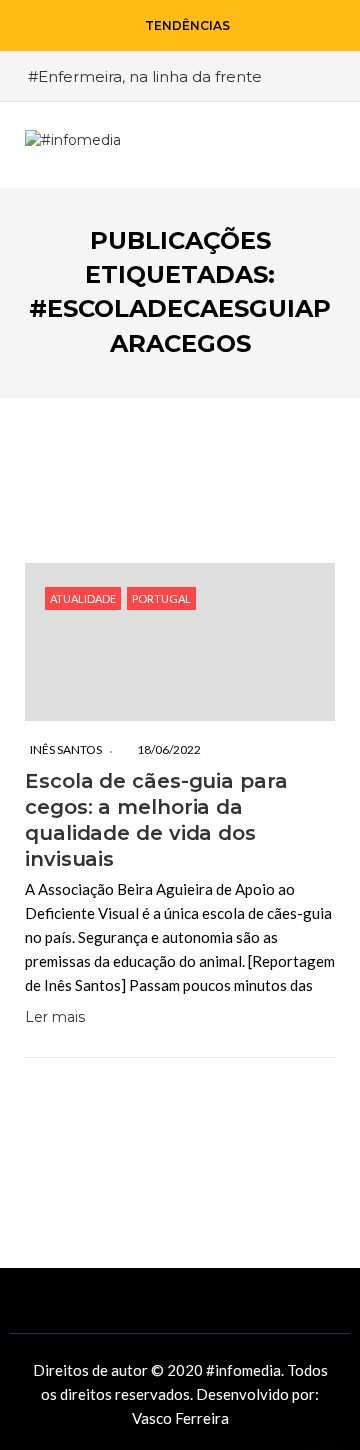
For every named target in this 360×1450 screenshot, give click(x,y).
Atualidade (83, 598)
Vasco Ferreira (180, 1418)
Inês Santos (66, 749)
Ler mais (55, 1017)
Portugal (161, 598)
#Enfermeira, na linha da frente (145, 76)
